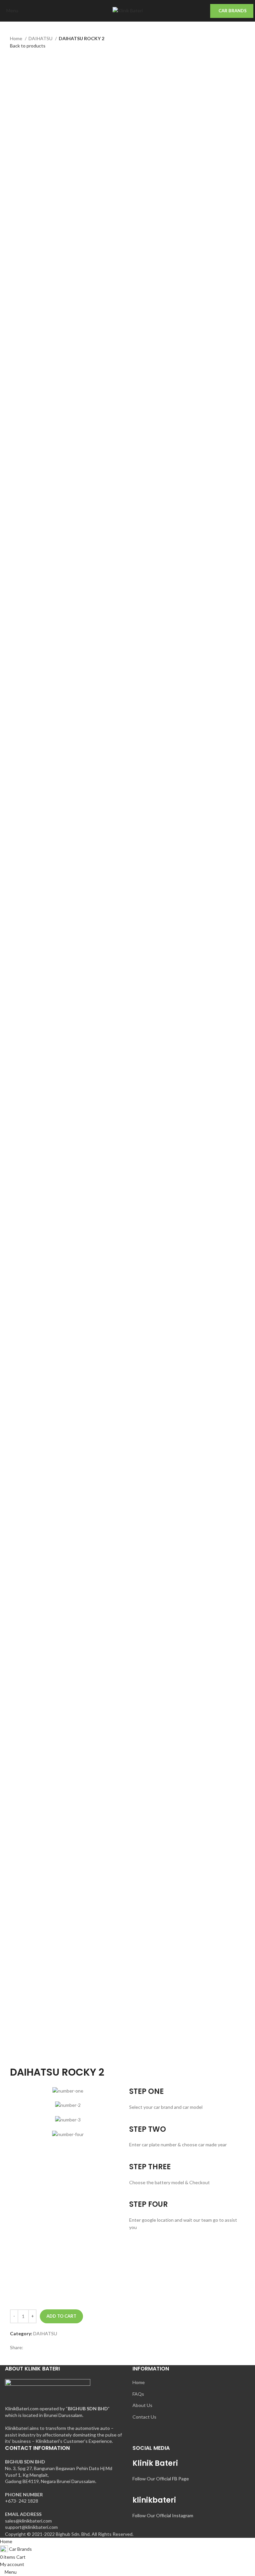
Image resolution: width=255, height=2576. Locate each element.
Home (17, 38)
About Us (142, 2405)
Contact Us (144, 2417)
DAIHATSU (41, 38)
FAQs (138, 2394)
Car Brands (233, 11)
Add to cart (61, 2316)
